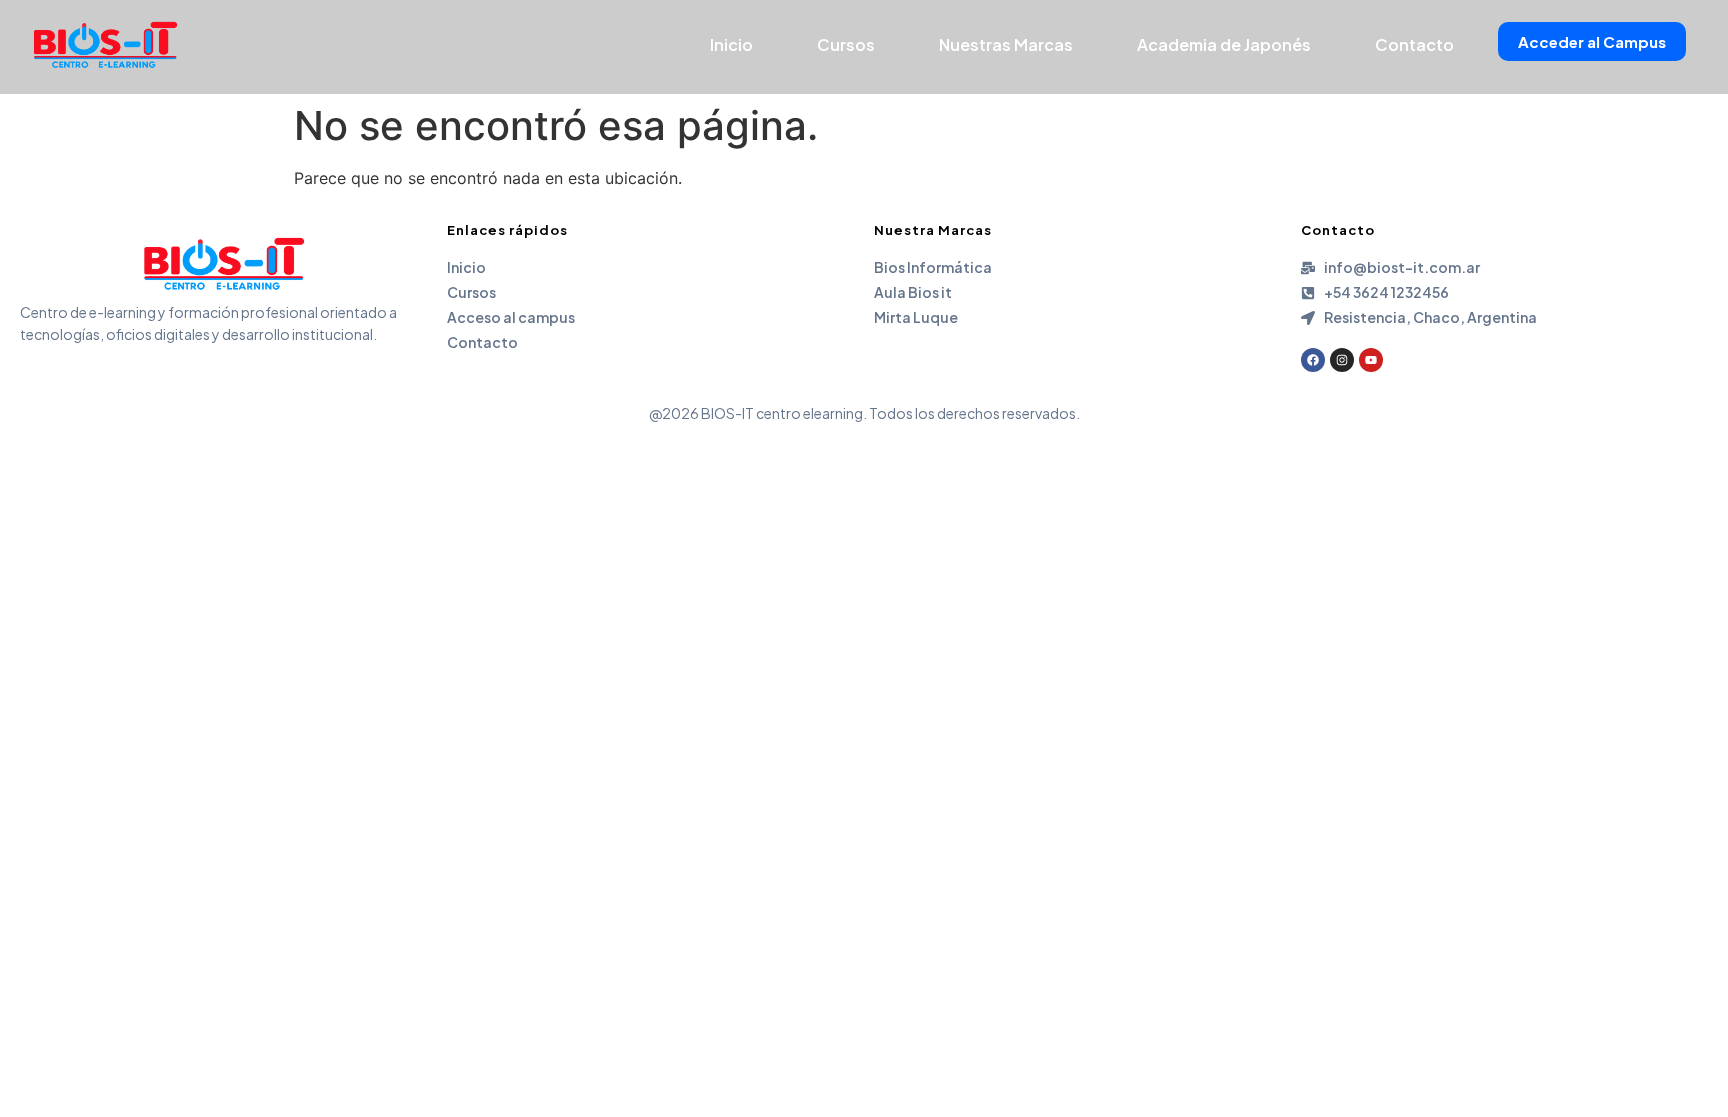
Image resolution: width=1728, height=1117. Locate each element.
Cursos (846, 44)
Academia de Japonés (1224, 44)
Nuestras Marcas (1006, 44)
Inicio (731, 44)
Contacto (1414, 44)
